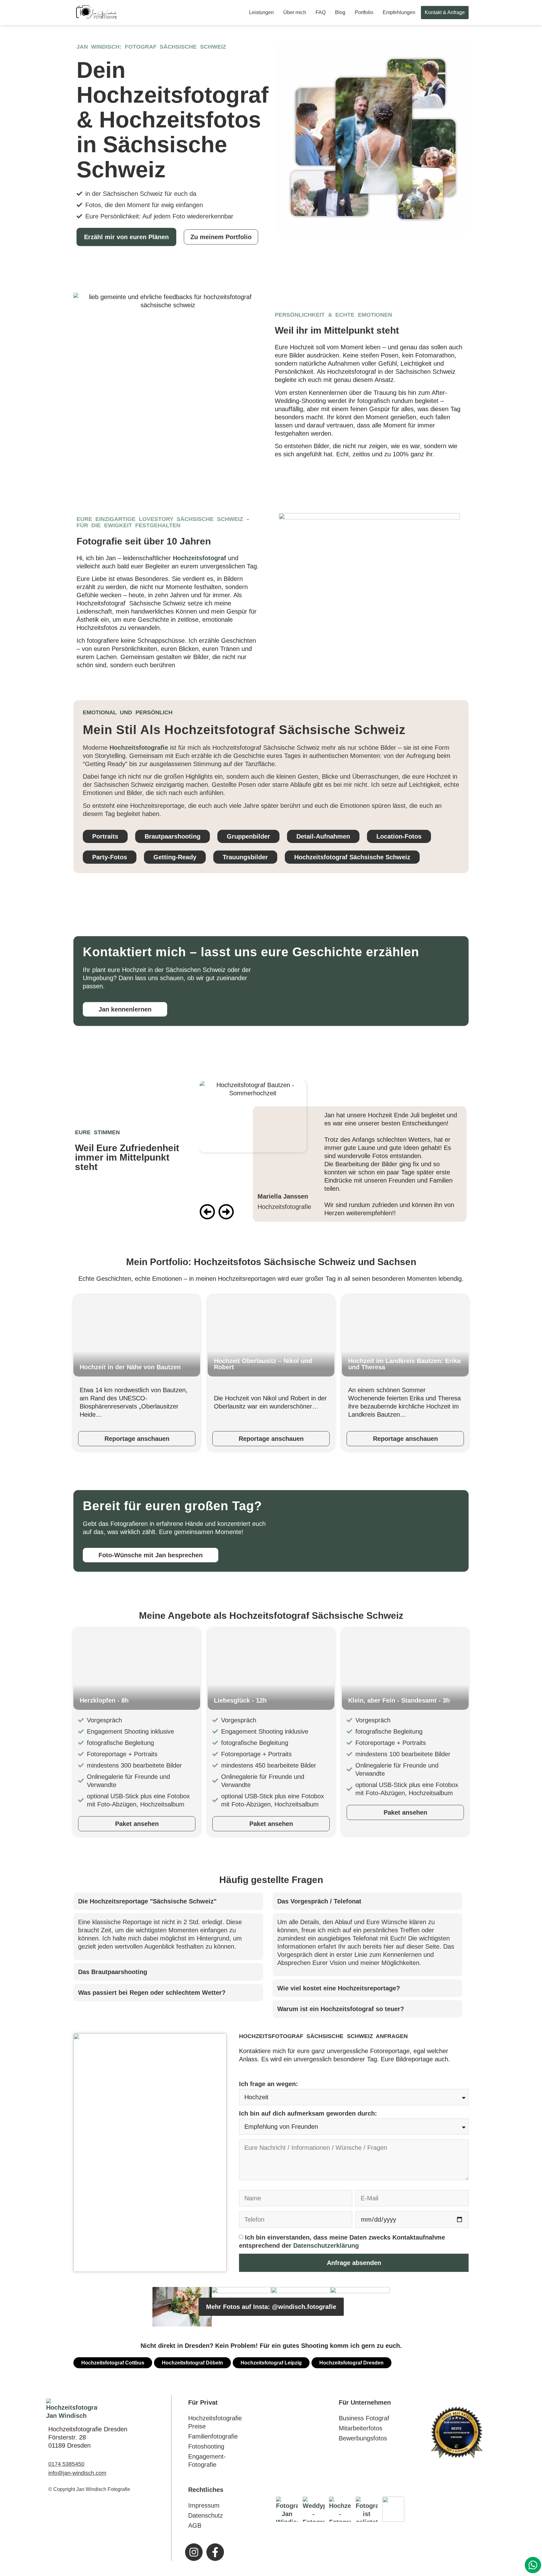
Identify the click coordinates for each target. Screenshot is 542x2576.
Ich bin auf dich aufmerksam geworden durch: (308, 2113)
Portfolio (364, 12)
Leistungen (261, 12)
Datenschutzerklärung (326, 2246)
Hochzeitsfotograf (199, 558)
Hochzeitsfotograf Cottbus (113, 2363)
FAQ (321, 12)
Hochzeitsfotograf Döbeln (192, 2363)
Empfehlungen (399, 12)
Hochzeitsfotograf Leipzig (271, 2363)
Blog (340, 12)
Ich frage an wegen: (268, 2084)
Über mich (295, 12)
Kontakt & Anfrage (445, 12)
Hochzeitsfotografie (139, 748)
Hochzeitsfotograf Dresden (351, 2363)
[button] (207, 1216)
